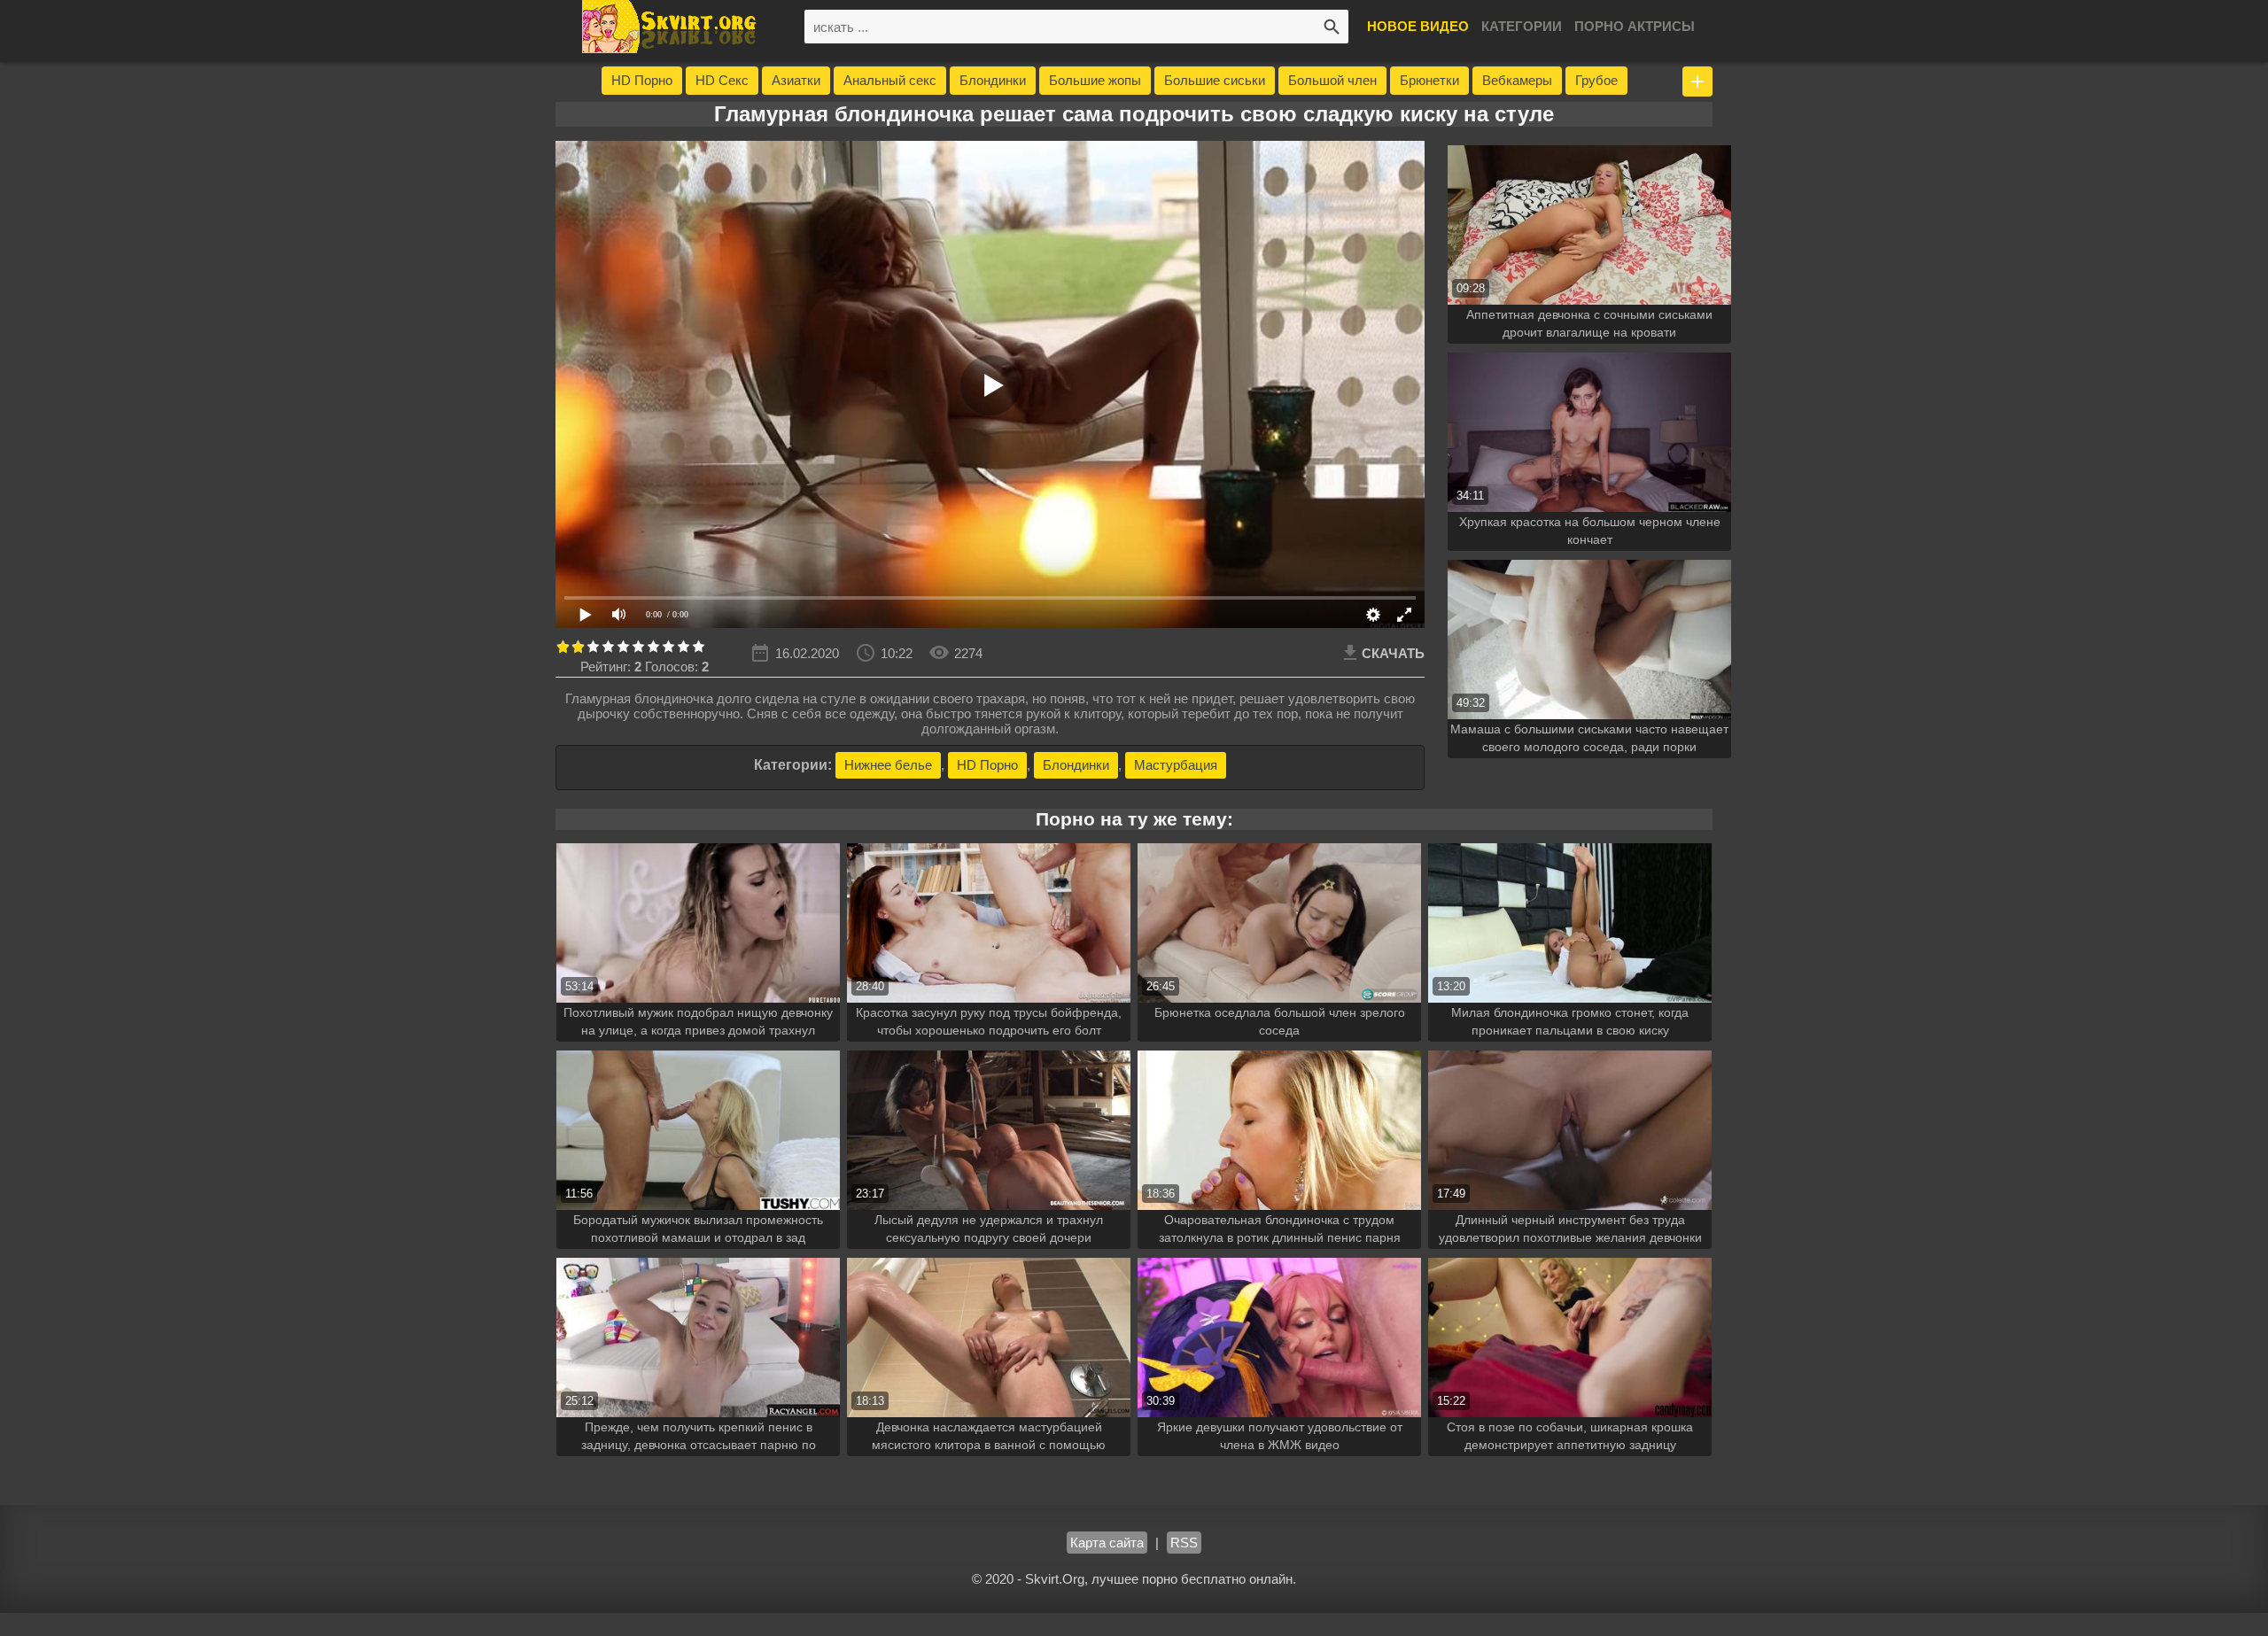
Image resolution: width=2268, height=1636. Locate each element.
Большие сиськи (1215, 80)
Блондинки (993, 80)
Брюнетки (1429, 80)
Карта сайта (1107, 1543)
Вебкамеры (1517, 80)
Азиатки (796, 80)
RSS (1184, 1543)
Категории (1522, 26)
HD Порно (642, 80)
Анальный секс (890, 80)
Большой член (1332, 80)
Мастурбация (1176, 765)
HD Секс (722, 80)
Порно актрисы (1635, 26)
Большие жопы (1095, 80)
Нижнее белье (888, 765)
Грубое (1596, 80)
